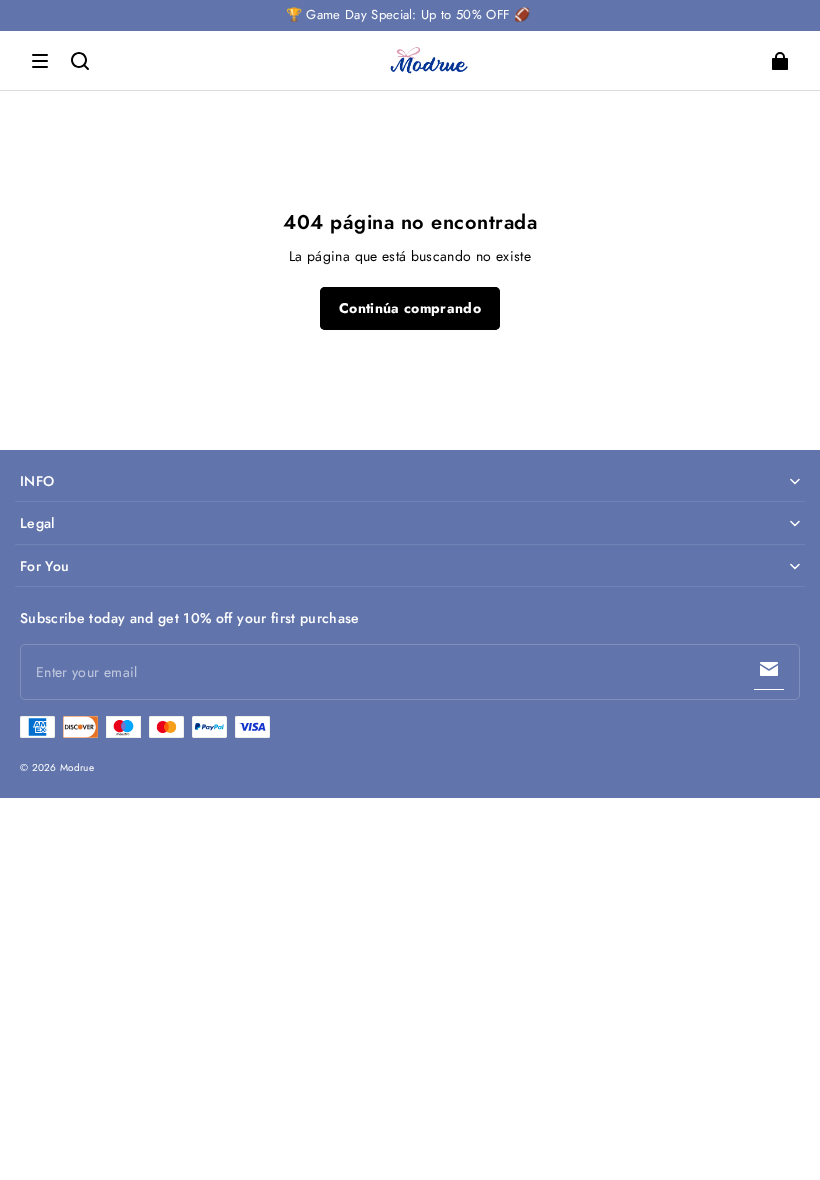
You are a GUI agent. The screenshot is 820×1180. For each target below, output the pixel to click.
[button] (40, 61)
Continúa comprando (410, 308)
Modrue (77, 767)
